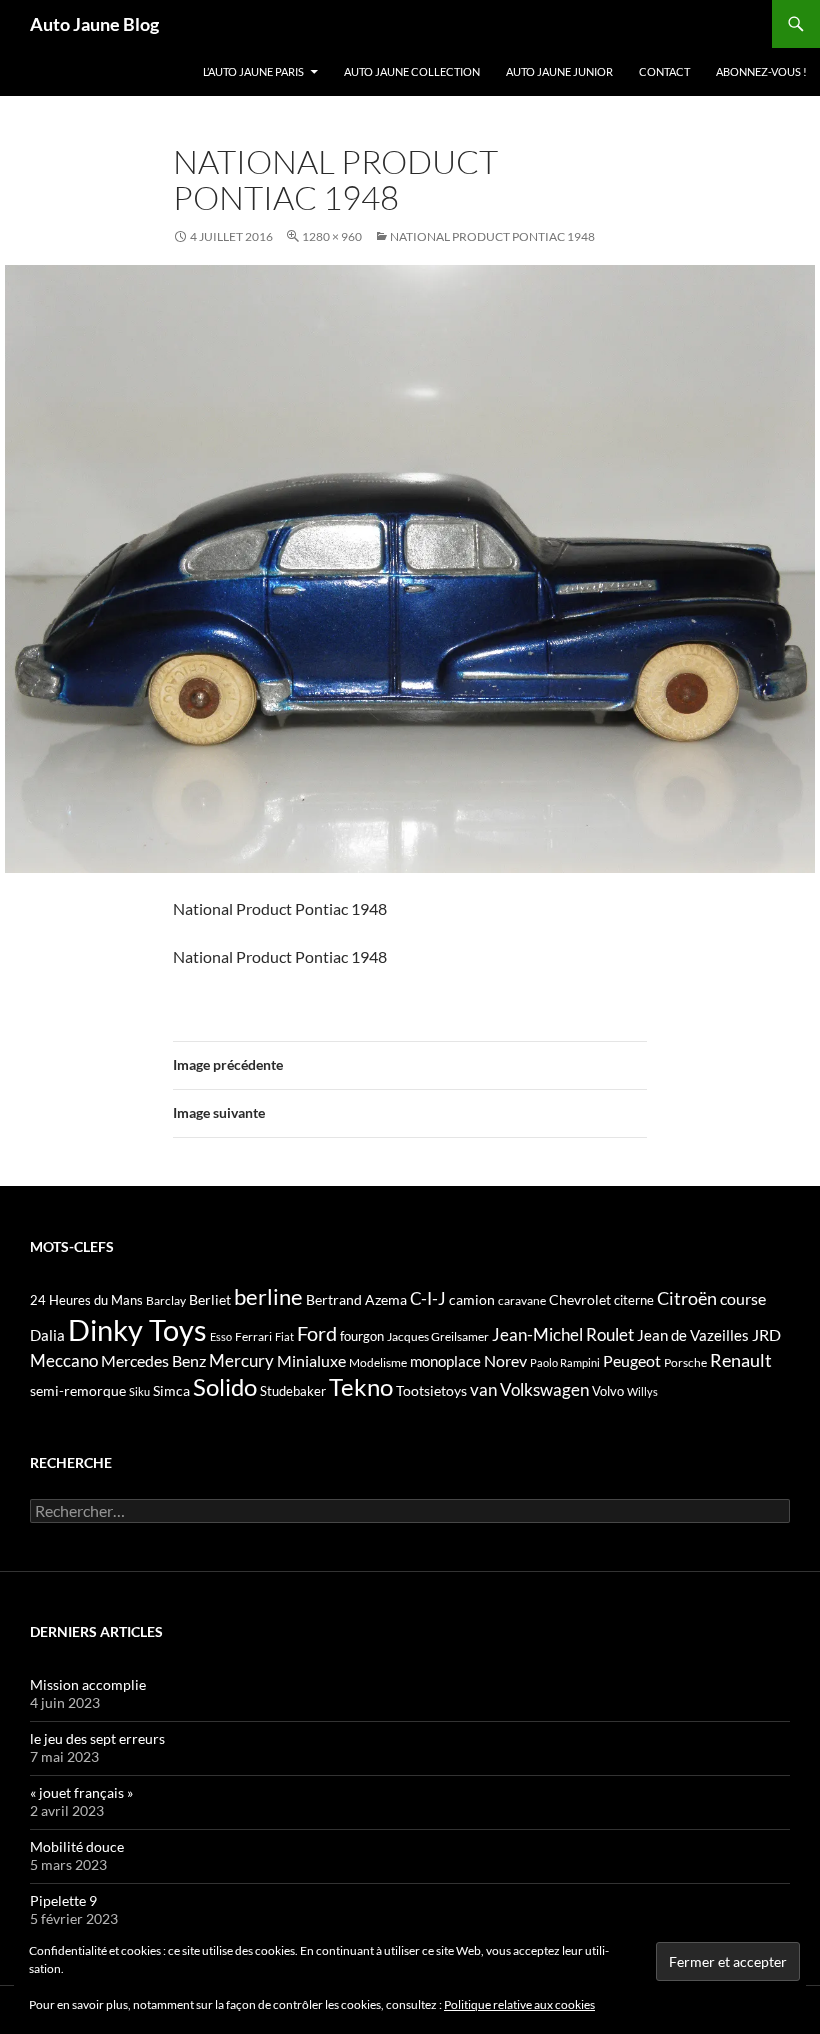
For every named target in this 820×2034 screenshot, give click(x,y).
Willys (642, 1391)
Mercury (241, 1361)
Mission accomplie (88, 1684)
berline (268, 1296)
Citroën (687, 1298)
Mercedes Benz (153, 1360)
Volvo (608, 1391)
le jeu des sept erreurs (97, 1738)
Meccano (64, 1360)
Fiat (284, 1336)
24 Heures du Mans (86, 1300)
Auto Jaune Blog (94, 24)
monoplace (445, 1361)
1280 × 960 (332, 236)
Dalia (47, 1335)
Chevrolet (580, 1299)
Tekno (361, 1387)
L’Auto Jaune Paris (253, 71)
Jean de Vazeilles (693, 1335)
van (483, 1389)
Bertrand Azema (356, 1299)
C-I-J (428, 1298)
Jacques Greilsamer (438, 1336)
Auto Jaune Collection (412, 71)
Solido (225, 1387)
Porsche (685, 1362)
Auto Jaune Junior (559, 71)
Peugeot (632, 1360)
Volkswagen (544, 1389)
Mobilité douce (77, 1846)
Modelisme (378, 1362)
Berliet (210, 1299)
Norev (505, 1360)
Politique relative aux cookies (519, 2004)
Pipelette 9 (63, 1900)
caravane (522, 1300)
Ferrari (253, 1336)
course (743, 1298)
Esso (221, 1336)
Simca (171, 1390)
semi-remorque (78, 1390)
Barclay (166, 1300)
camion (472, 1299)
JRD (766, 1334)
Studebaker (293, 1391)
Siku (139, 1391)
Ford (317, 1333)
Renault (741, 1360)
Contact (664, 71)
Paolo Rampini (565, 1362)
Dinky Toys (137, 1329)
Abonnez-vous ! (761, 71)
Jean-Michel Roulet (563, 1335)
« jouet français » (81, 1792)
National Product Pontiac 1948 (492, 236)
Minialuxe (311, 1360)
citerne (634, 1300)
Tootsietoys (431, 1390)
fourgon (362, 1336)
